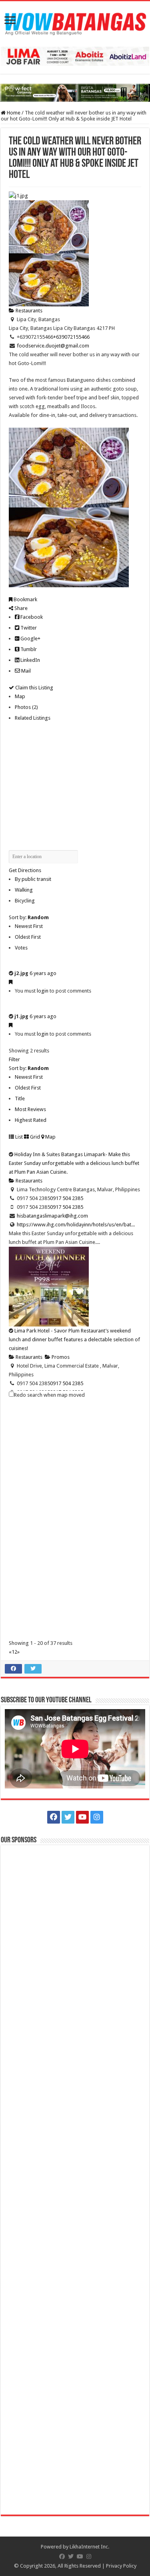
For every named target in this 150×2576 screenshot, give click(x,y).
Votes (21, 948)
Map (20, 696)
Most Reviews (30, 1109)
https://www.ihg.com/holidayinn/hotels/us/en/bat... (76, 1225)
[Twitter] (68, 1817)
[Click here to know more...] (75, 92)
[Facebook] (54, 1817)
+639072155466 (71, 337)
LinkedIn (30, 660)
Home (13, 113)
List (18, 1137)
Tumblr (28, 649)
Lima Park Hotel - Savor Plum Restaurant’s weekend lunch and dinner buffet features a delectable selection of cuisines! (74, 1339)
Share (20, 608)
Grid (34, 1137)
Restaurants (28, 311)
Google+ (30, 639)
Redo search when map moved (49, 1395)
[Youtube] (82, 1817)
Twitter (28, 628)
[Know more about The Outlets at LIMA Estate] (75, 56)
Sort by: (29, 917)
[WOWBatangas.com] (75, 22)
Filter (14, 1059)
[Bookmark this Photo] (11, 982)
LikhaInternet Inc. (89, 2547)
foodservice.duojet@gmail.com (53, 346)
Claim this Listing (34, 688)
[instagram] (97, 1817)
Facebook (31, 617)
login (43, 991)
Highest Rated (31, 1120)
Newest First (29, 926)
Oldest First (28, 937)
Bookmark (25, 599)
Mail (25, 671)
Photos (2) (26, 707)
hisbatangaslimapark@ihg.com (52, 1216)
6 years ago (43, 973)
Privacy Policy (121, 2566)
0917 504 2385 (67, 1198)
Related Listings (33, 718)
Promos (60, 1357)
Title (20, 1099)
